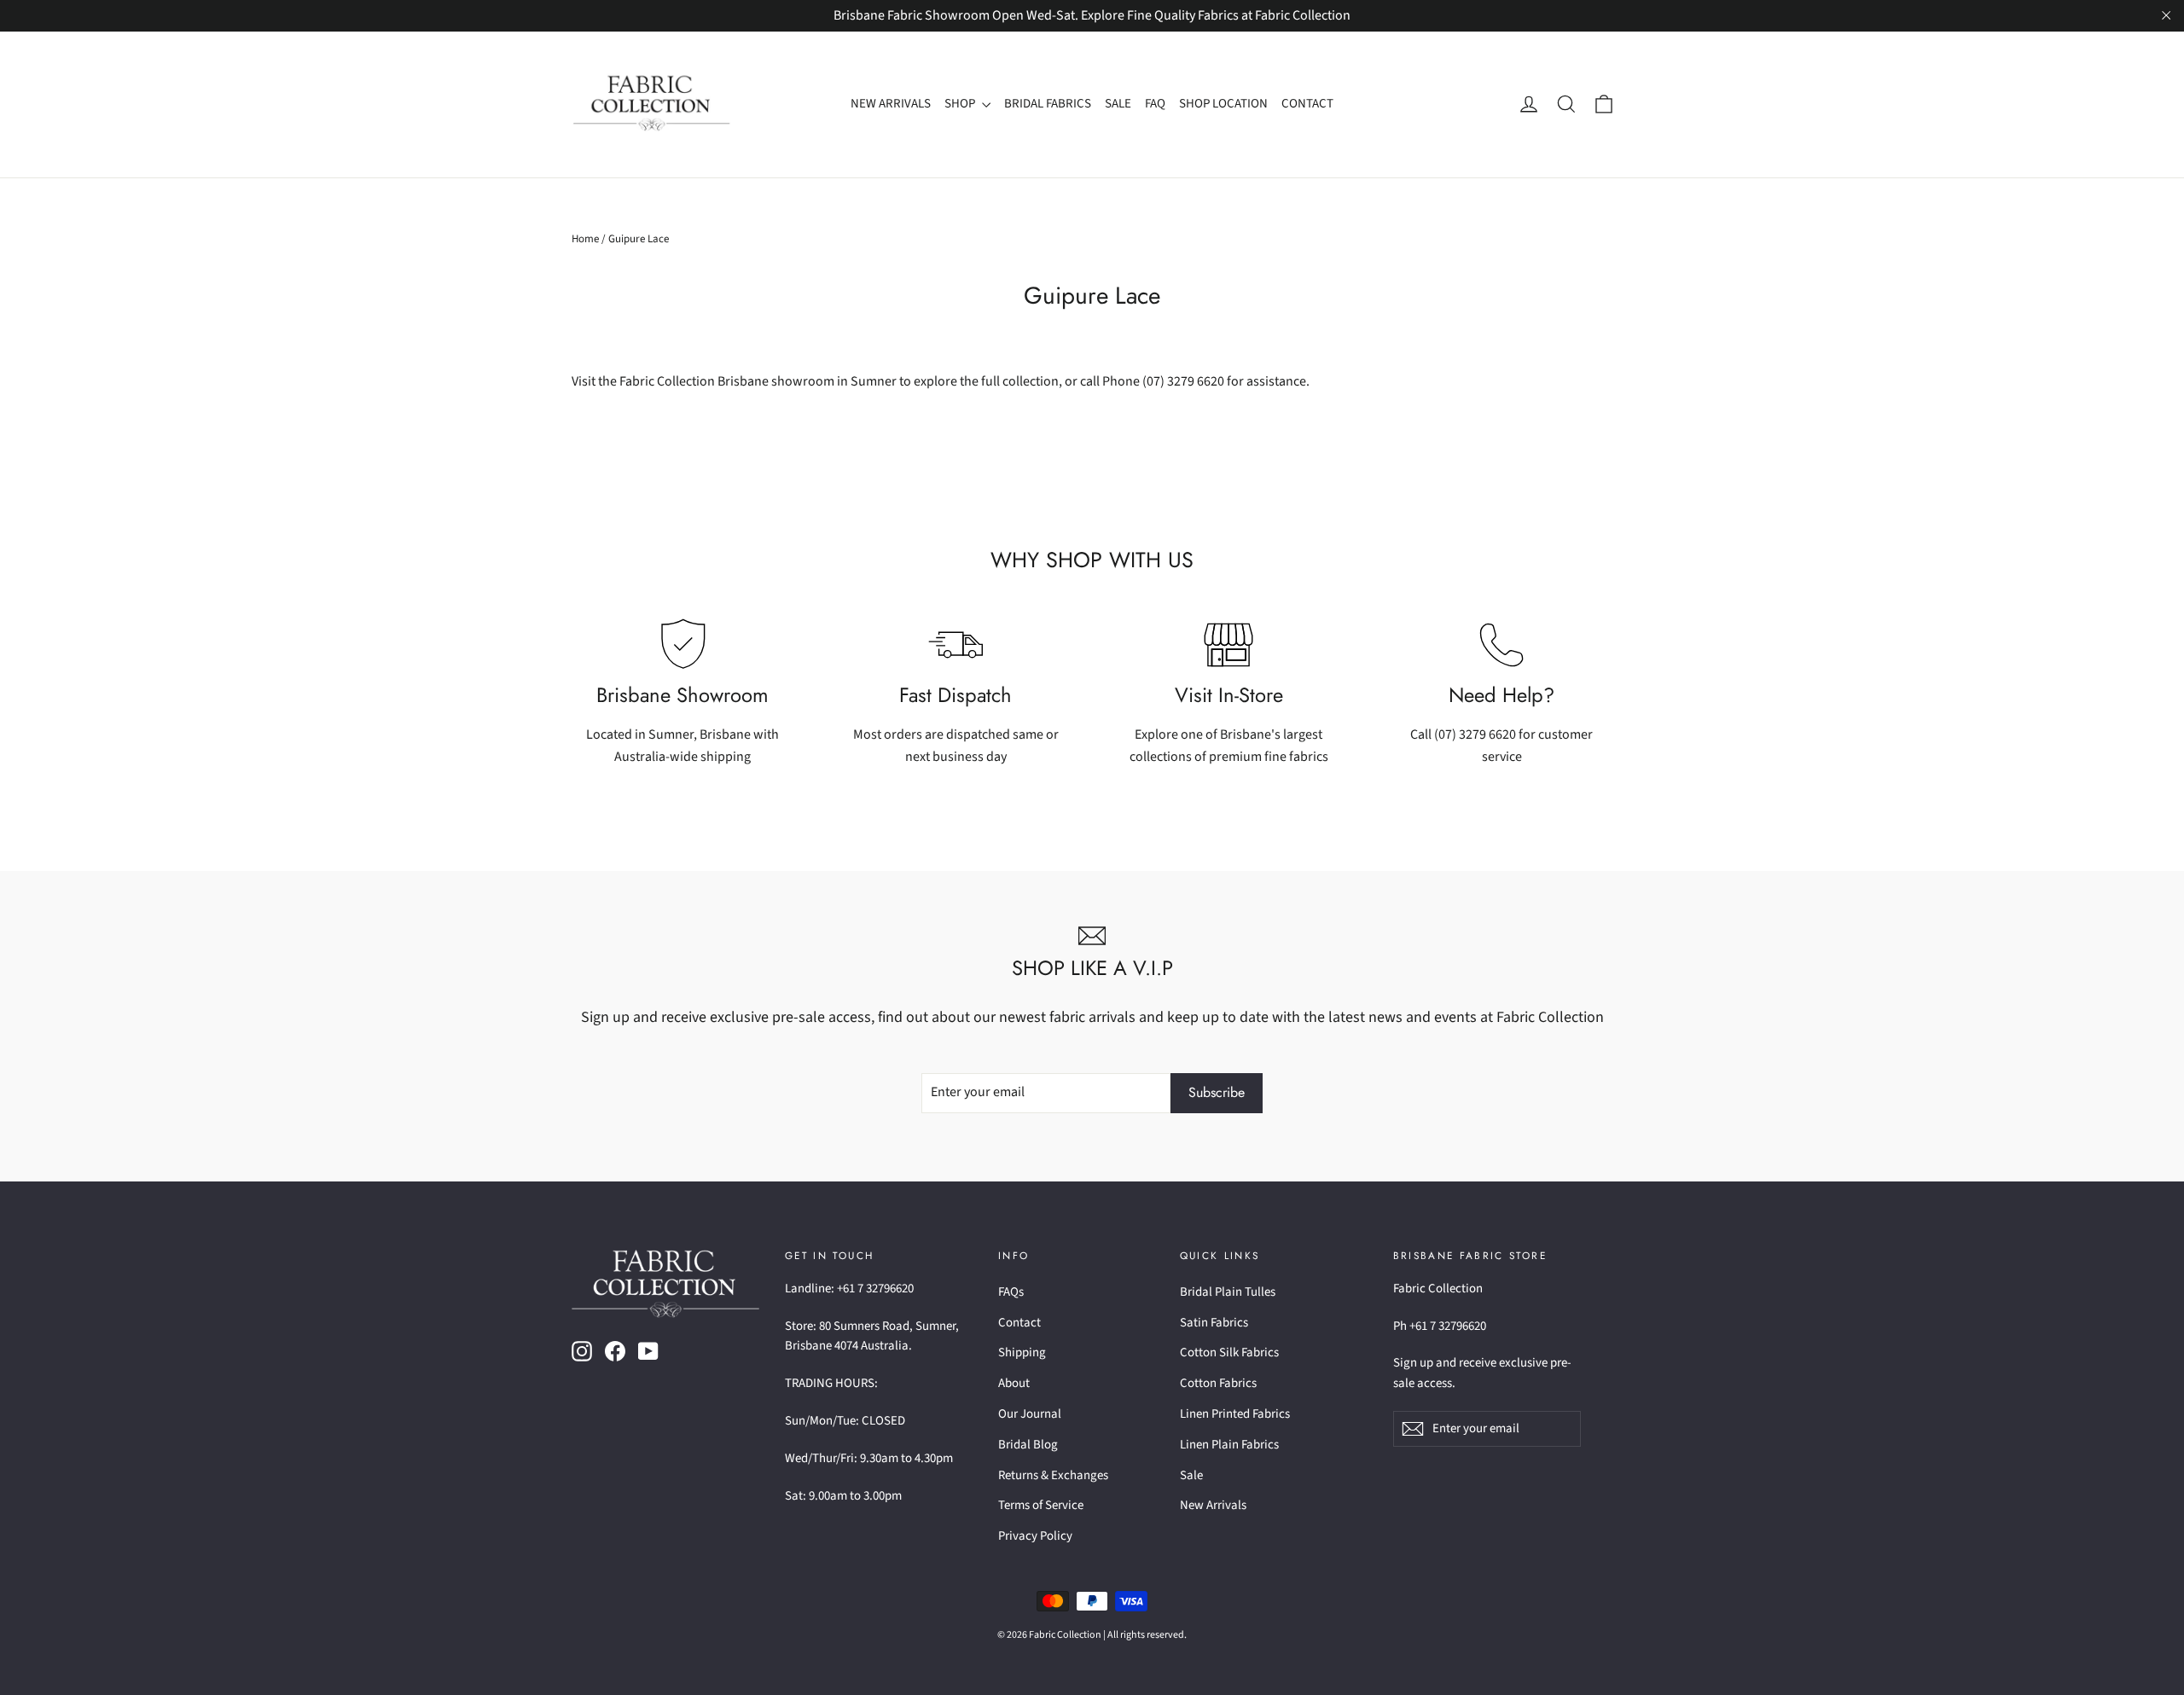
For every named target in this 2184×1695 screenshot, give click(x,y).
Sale (1191, 1475)
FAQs (1011, 1292)
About (1014, 1383)
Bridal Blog (1028, 1445)
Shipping (1022, 1353)
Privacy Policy (1035, 1536)
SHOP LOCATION (1223, 104)
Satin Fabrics (1214, 1323)
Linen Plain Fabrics (1229, 1445)
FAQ (1155, 104)
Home (585, 239)
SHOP (961, 104)
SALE (1118, 104)
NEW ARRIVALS (891, 104)
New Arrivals (1213, 1505)
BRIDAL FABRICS (1048, 104)
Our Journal (1030, 1414)
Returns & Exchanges (1053, 1475)
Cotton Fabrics (1218, 1383)
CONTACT (1307, 104)
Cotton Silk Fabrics (1229, 1353)
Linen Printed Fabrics (1235, 1414)
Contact (1019, 1323)
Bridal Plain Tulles (1228, 1292)
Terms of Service (1041, 1505)
